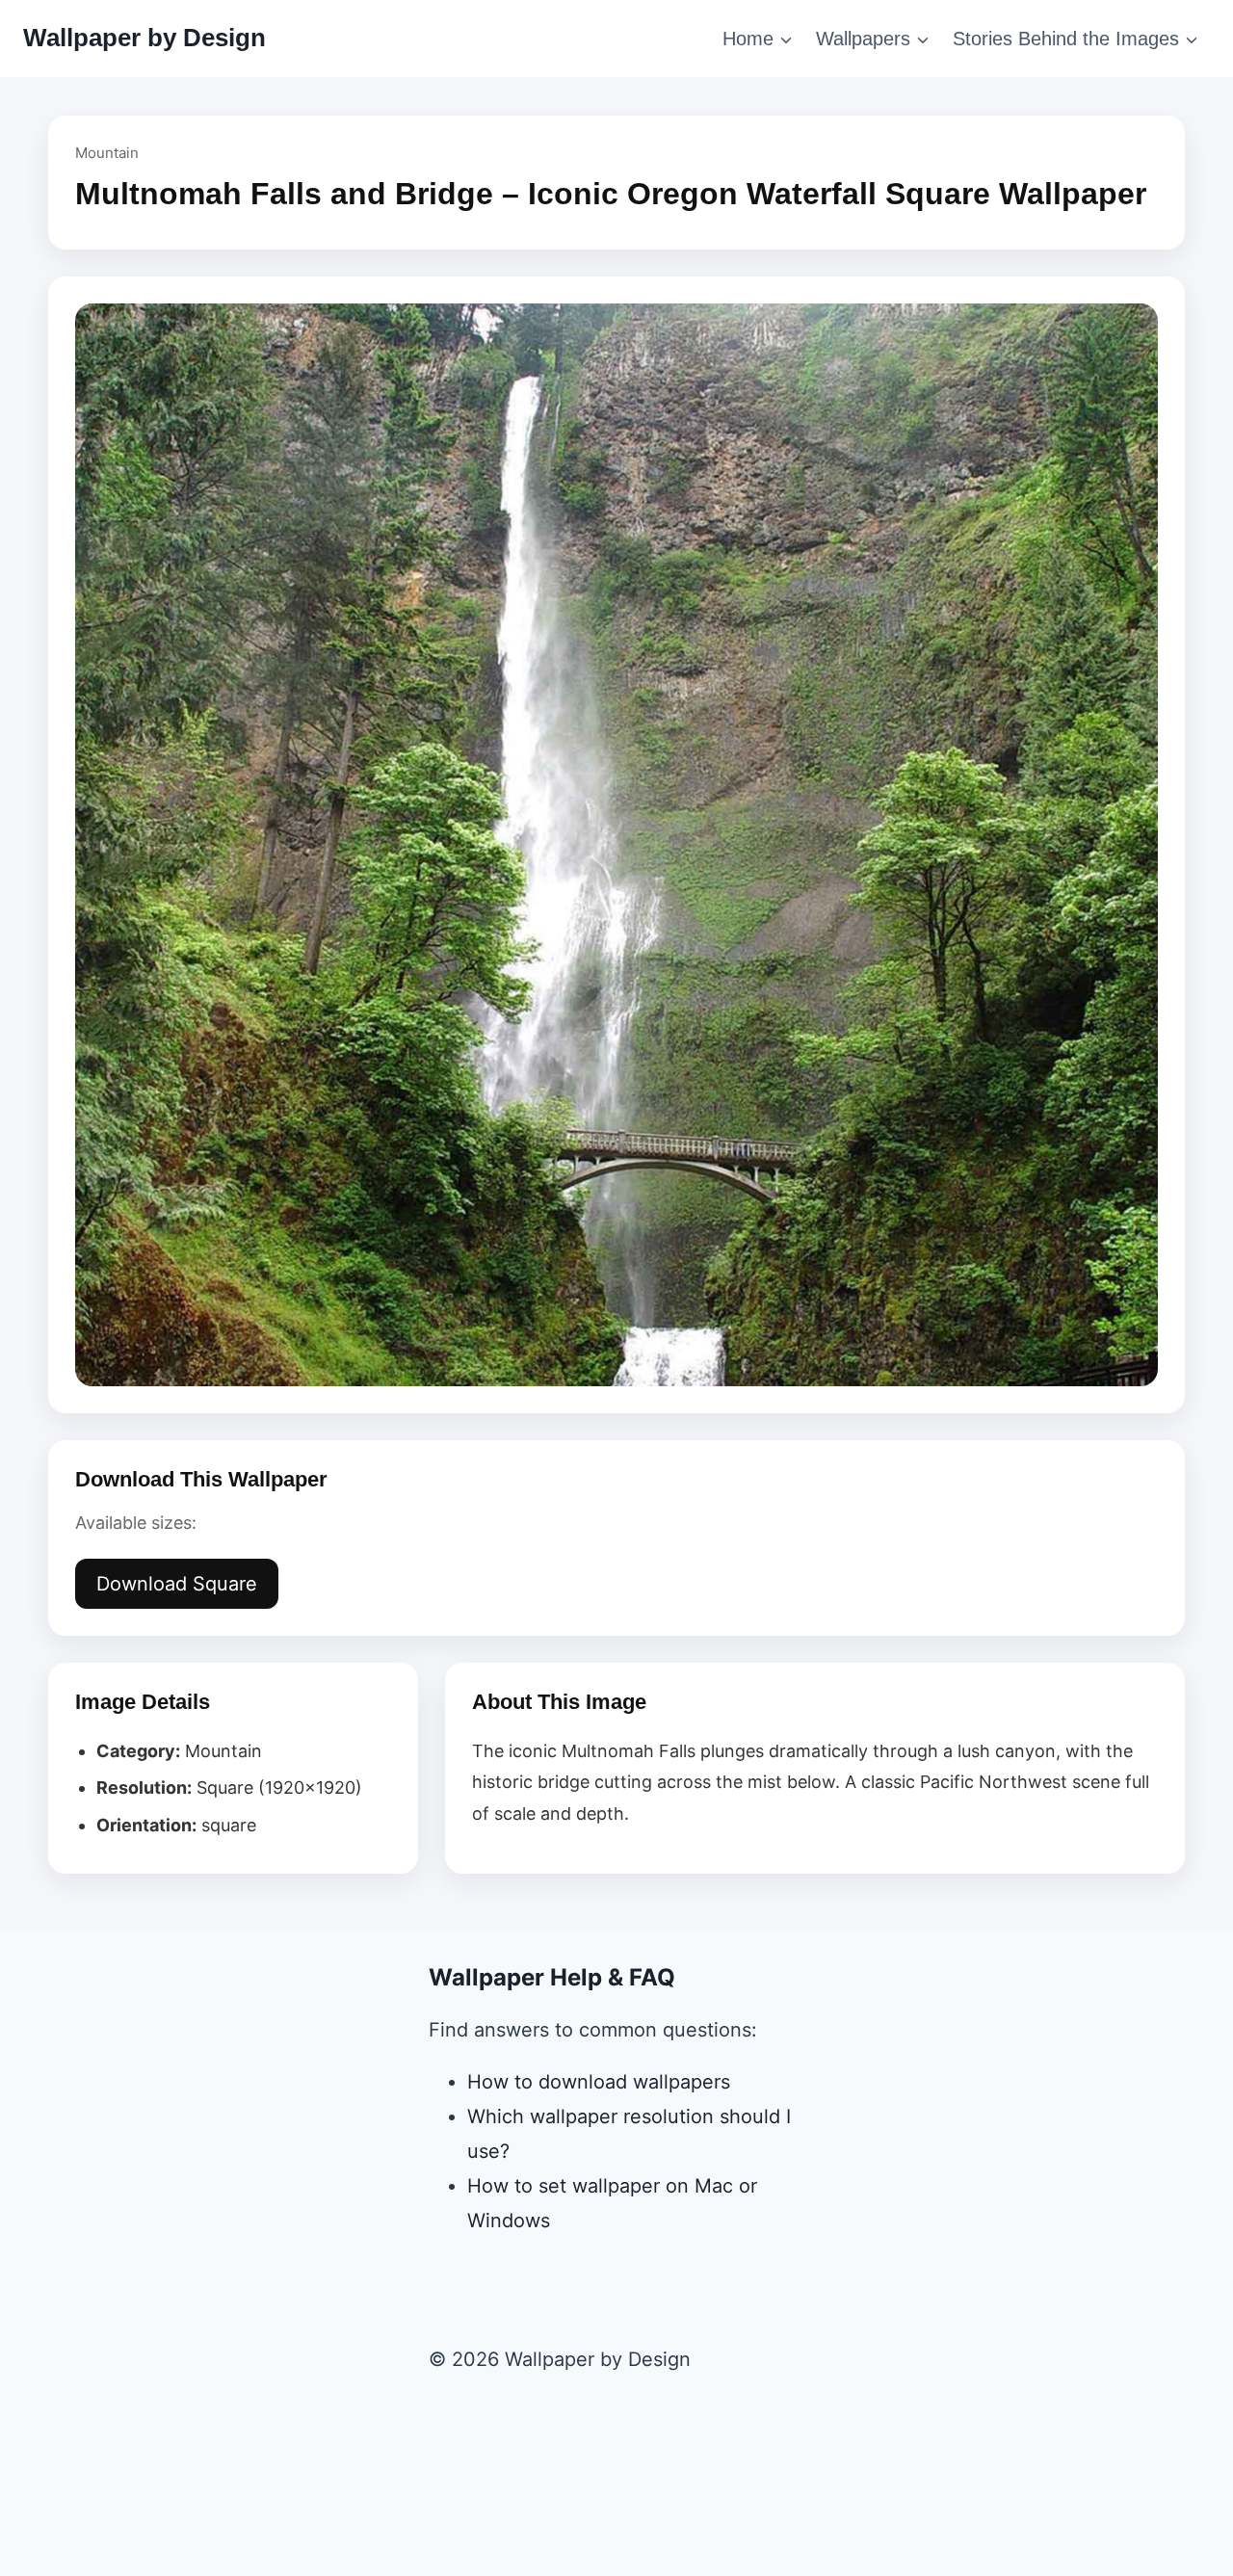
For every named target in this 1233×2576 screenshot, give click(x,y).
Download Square (177, 1584)
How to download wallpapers (599, 2082)
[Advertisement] (616, 2495)
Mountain (107, 153)
